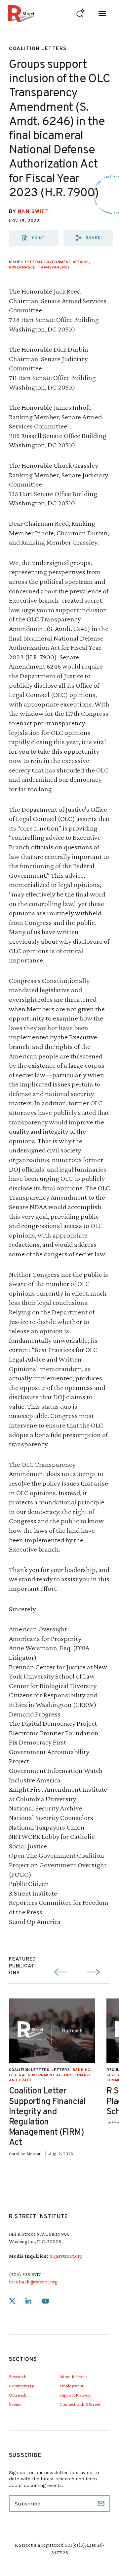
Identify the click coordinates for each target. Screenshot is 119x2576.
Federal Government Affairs (57, 262)
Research (18, 2376)
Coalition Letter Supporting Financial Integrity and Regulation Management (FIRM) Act (47, 2117)
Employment (71, 2386)
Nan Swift (33, 212)
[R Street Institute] (21, 13)
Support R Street (75, 2395)
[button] (88, 238)
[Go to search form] (80, 13)
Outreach (18, 2395)
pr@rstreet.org (66, 2256)
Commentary (21, 2386)
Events (15, 2404)
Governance (22, 267)
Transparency (54, 267)
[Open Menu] (102, 13)
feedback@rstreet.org (33, 2282)
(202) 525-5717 (25, 2274)
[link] (12, 2301)
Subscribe (102, 2503)
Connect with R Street (80, 2404)
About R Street (73, 2376)
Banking (81, 2070)
